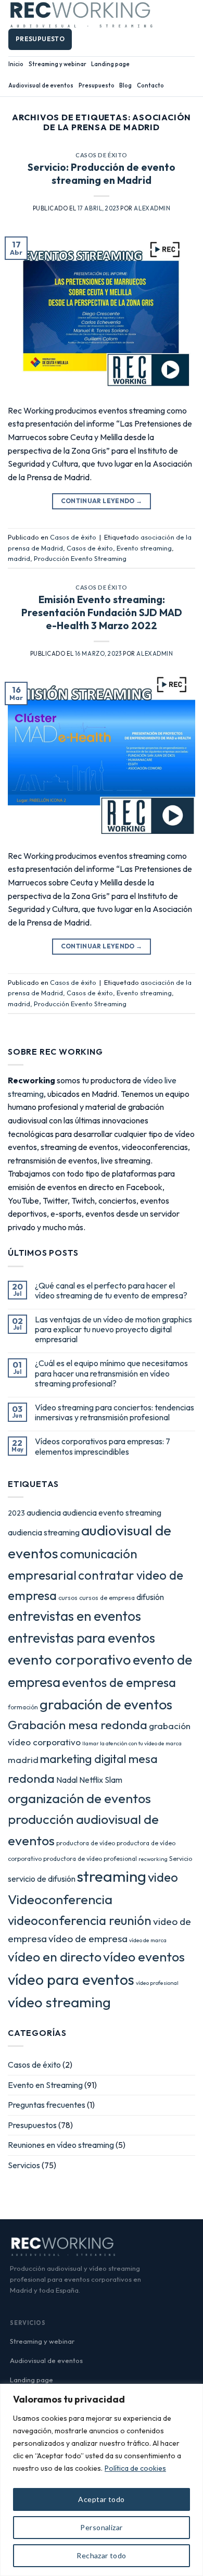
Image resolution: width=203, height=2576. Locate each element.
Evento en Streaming (45, 2085)
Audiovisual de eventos (41, 85)
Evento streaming (144, 548)
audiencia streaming (44, 1532)
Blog (125, 85)
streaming (112, 1876)
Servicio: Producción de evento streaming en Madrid (102, 174)
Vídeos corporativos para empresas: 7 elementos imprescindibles (103, 1446)
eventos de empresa (119, 1682)
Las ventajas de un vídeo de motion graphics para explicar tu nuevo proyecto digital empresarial (113, 1329)
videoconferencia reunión (80, 1920)
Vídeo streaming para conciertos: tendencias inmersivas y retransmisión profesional (115, 1412)
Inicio (16, 64)
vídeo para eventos (71, 1979)
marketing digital (83, 1759)
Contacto (150, 85)
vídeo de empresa (88, 1939)
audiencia (44, 1512)
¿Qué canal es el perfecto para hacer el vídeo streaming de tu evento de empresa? (111, 1291)
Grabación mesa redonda (78, 1725)
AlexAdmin (152, 208)
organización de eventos (79, 1798)
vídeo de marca (148, 1940)
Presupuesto (97, 85)
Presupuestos (32, 2125)
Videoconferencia (60, 1899)
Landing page (110, 64)
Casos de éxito (102, 155)
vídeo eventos (144, 1957)
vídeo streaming (59, 2002)
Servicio (181, 1859)
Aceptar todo (101, 2499)
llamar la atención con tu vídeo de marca (132, 1743)
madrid (19, 558)
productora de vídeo (86, 1843)
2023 (16, 1513)
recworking (153, 1859)
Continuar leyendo (102, 501)
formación (23, 1707)
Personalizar (101, 2527)
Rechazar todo (101, 2555)
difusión (150, 1597)
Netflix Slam (101, 1780)
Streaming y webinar (58, 64)
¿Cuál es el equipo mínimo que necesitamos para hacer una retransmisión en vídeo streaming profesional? (111, 1373)
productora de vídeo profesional (90, 1859)
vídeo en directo (55, 1956)
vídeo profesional (157, 1983)
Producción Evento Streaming (80, 558)
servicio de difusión (42, 1879)
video (163, 1877)
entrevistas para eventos (81, 1638)
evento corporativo (69, 1659)
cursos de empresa (107, 1598)
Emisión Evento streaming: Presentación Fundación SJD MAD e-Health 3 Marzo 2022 (102, 612)
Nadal (67, 1780)
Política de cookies (135, 2468)
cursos (68, 1598)
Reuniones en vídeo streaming (61, 2145)
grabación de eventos (106, 1704)
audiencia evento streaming (112, 1512)
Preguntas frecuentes (47, 2105)
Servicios (24, 2165)
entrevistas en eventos (74, 1616)
